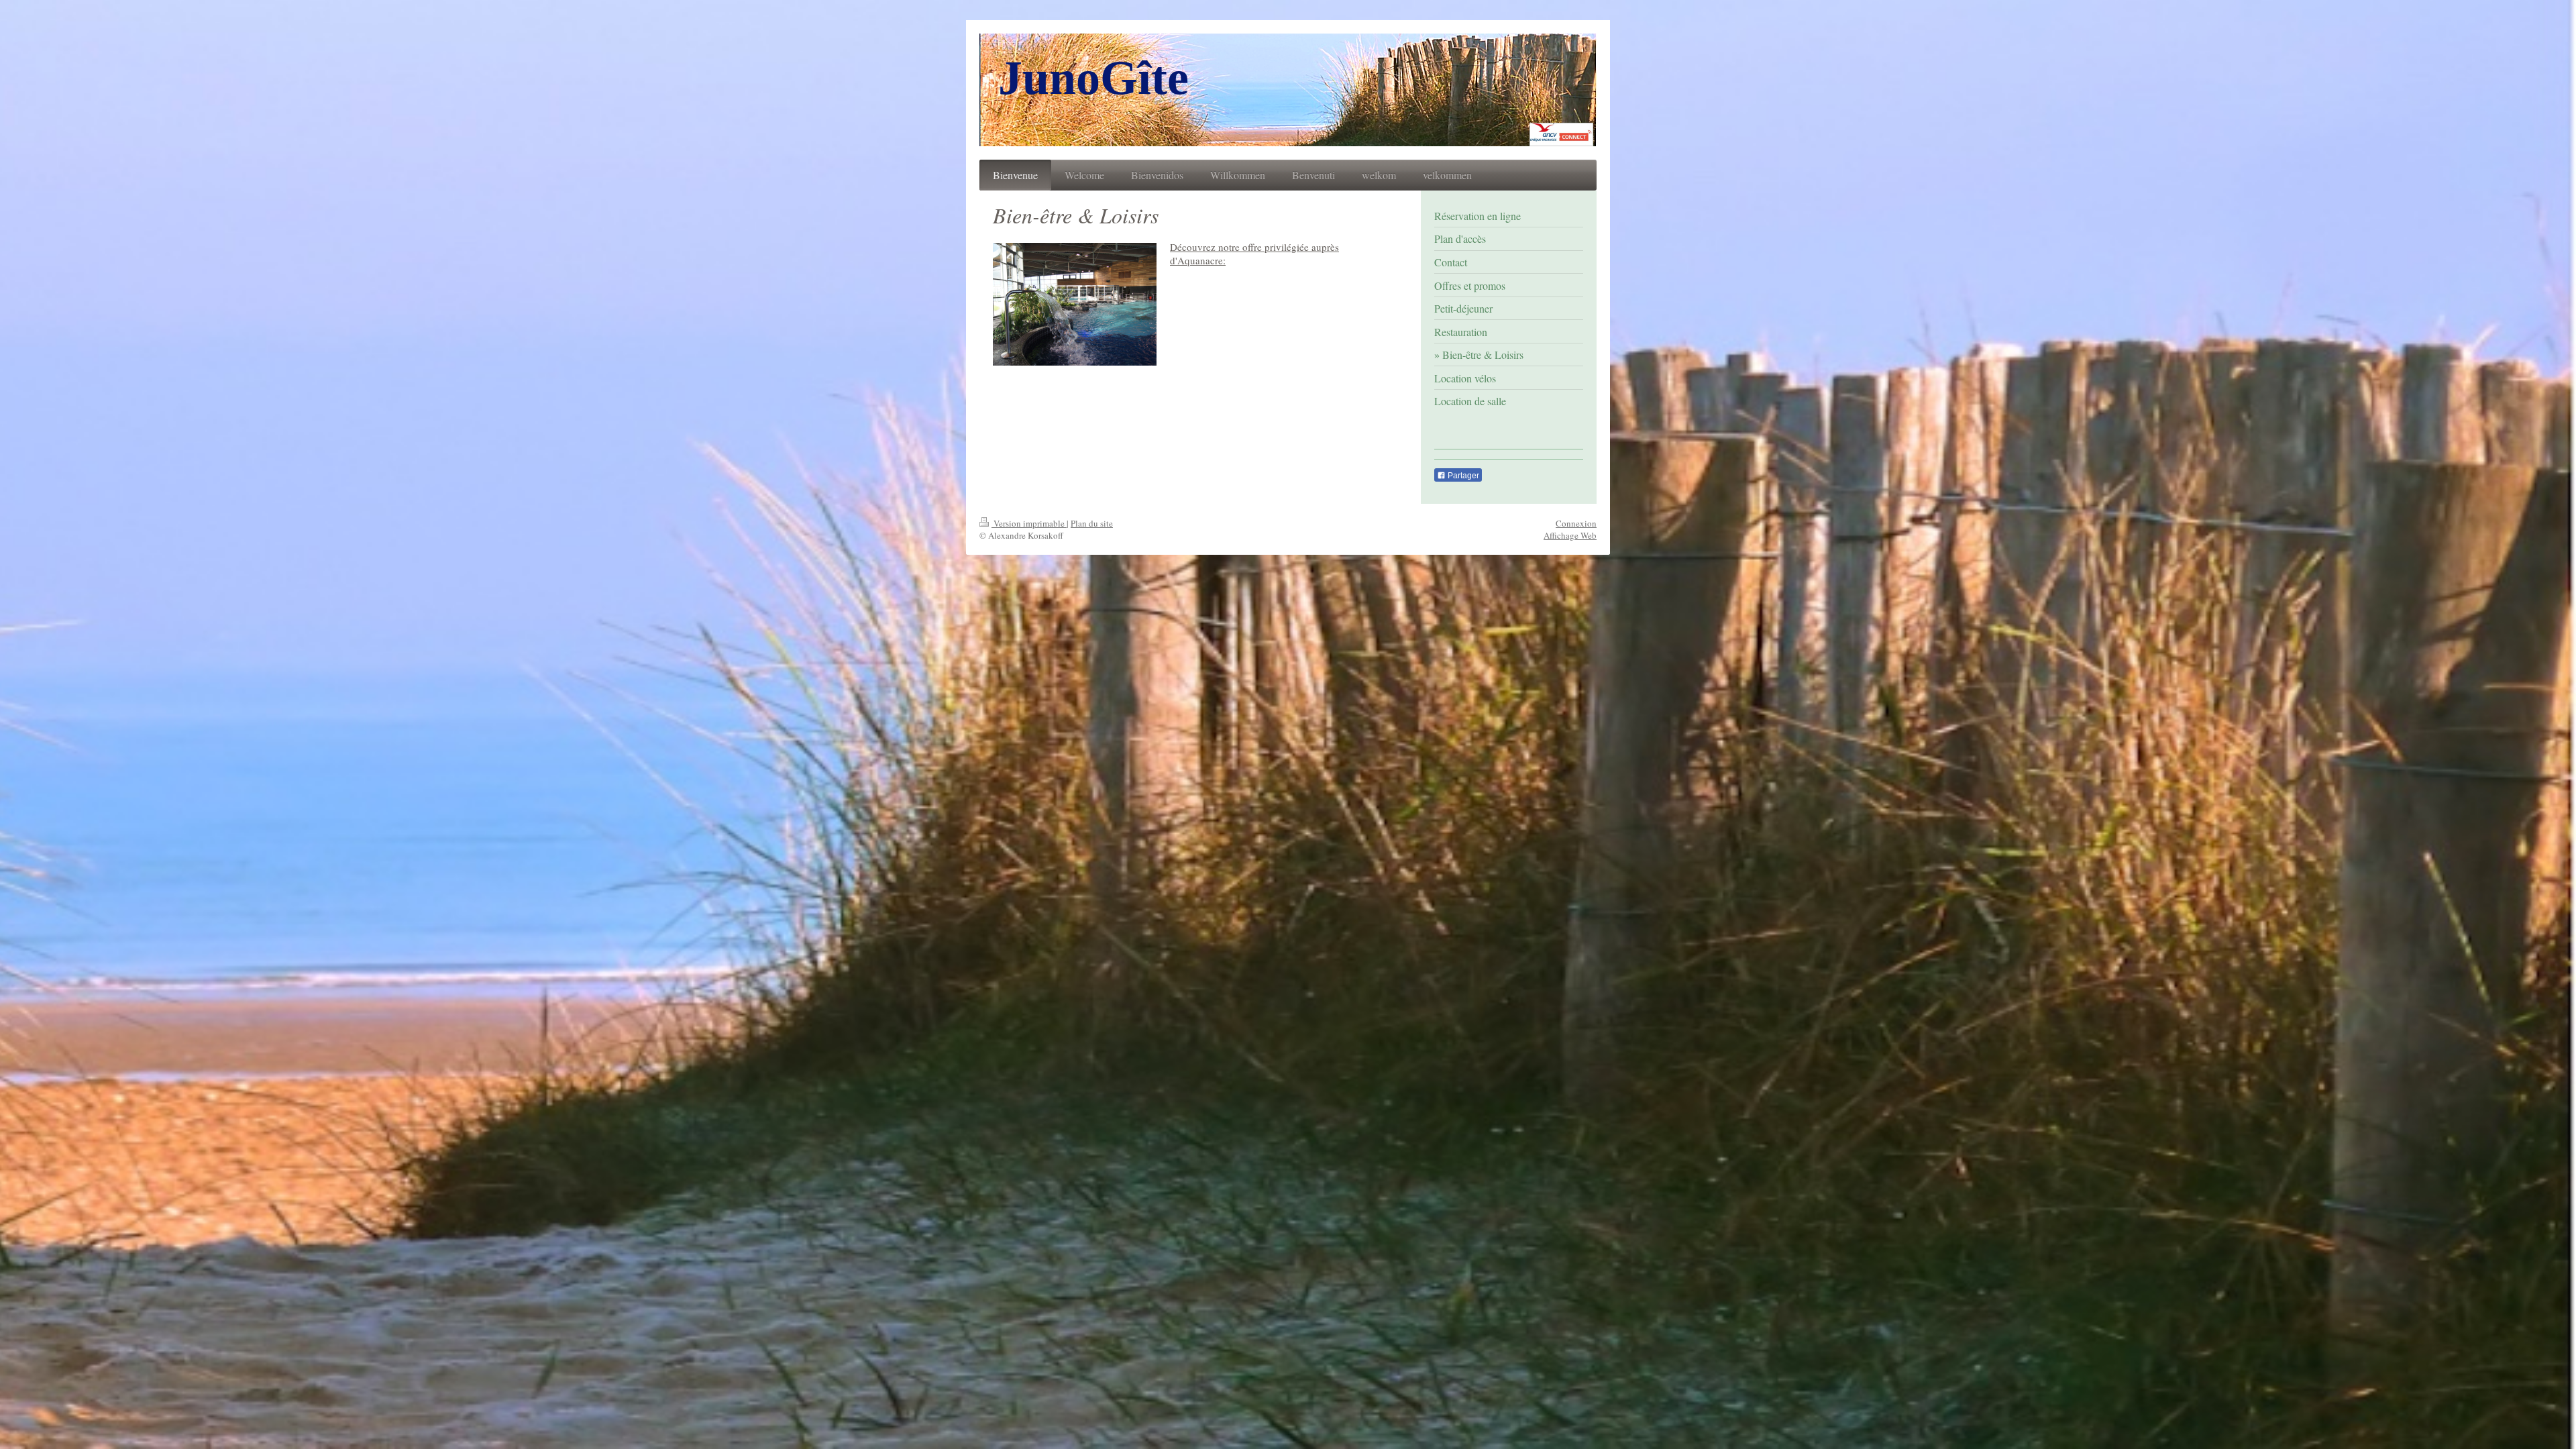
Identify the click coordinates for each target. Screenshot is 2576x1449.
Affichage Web (1570, 535)
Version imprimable (1029, 523)
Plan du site (1092, 523)
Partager (1462, 476)
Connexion (1576, 523)
